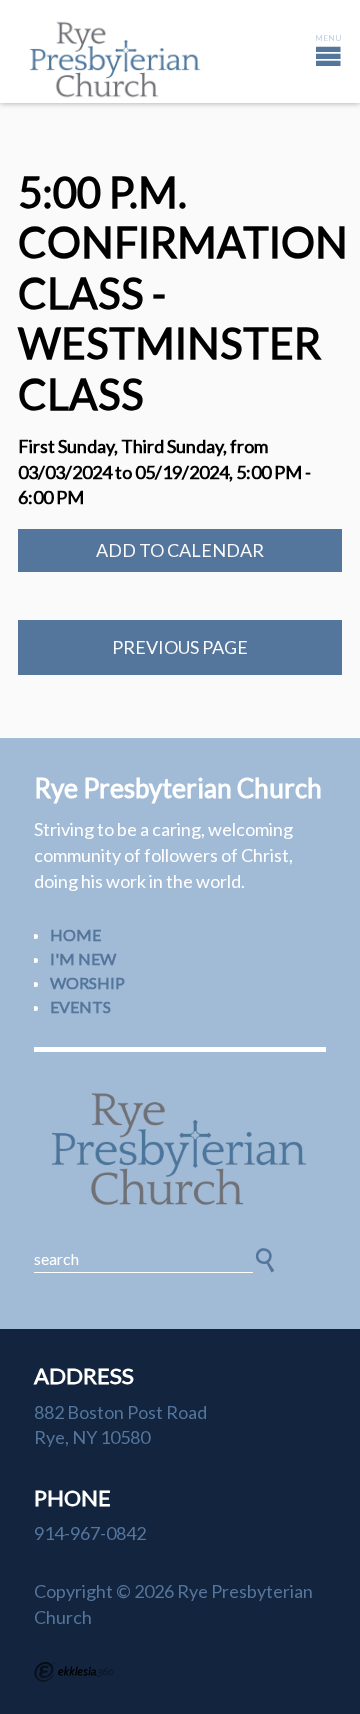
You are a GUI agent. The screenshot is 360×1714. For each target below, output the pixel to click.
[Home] (180, 1149)
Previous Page (180, 647)
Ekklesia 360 (74, 1672)
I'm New (83, 958)
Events (80, 1006)
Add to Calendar (180, 550)
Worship (87, 982)
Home (75, 934)
